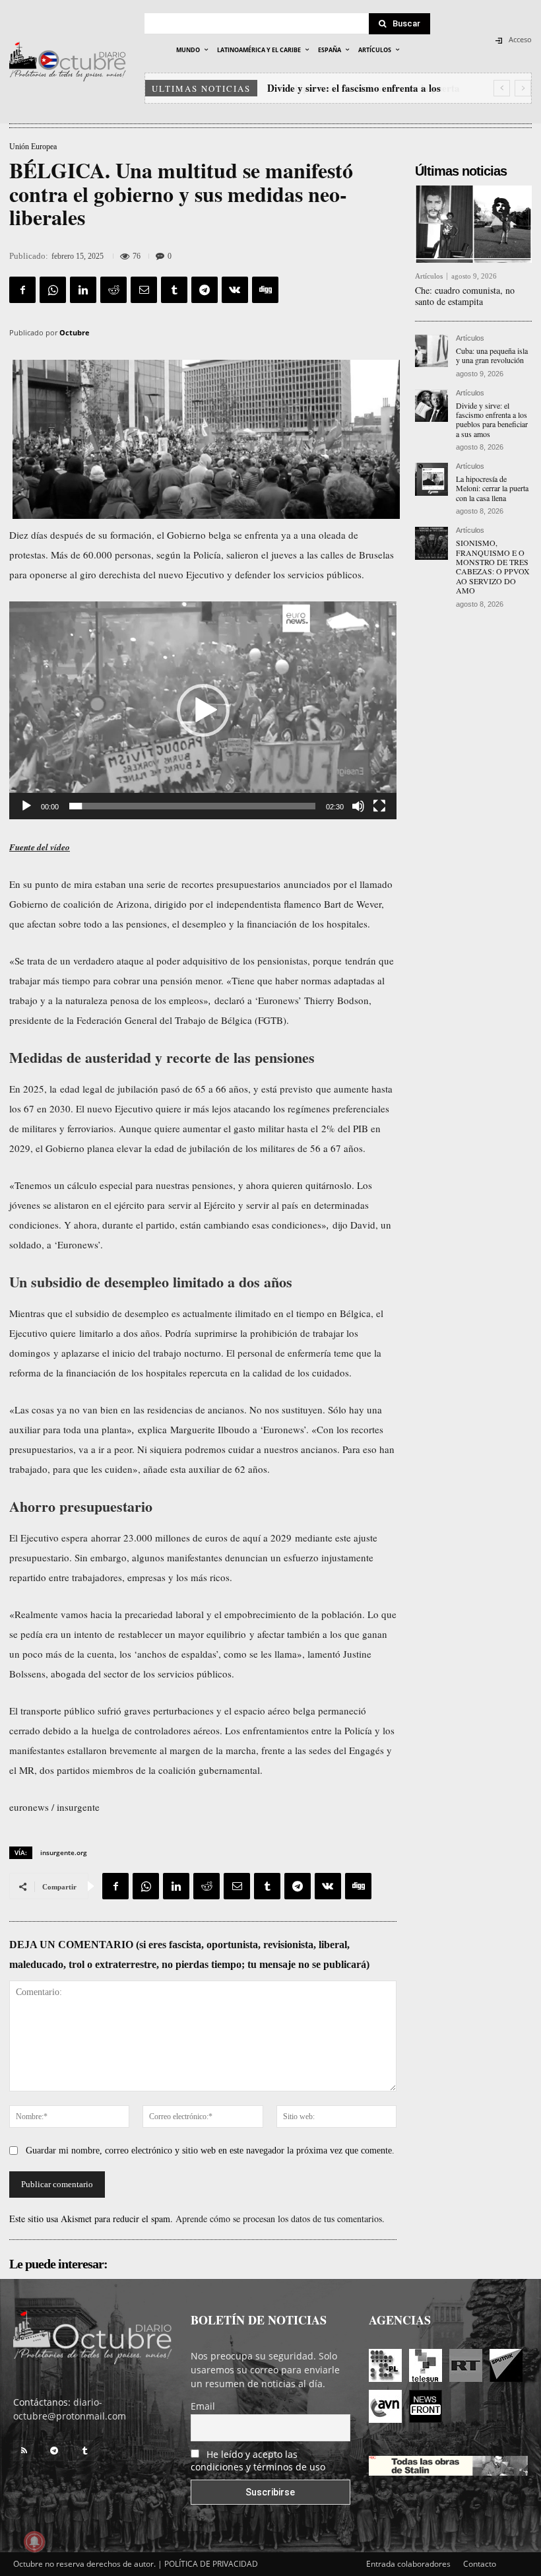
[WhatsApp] (53, 290)
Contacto (480, 2564)
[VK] (235, 290)
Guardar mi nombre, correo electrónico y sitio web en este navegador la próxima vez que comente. (210, 2151)
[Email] (144, 290)
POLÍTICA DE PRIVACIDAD (211, 2564)
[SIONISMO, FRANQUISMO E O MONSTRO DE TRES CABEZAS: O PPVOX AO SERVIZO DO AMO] (431, 543)
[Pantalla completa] (379, 806)
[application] (203, 710)
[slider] (192, 806)
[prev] (502, 88)
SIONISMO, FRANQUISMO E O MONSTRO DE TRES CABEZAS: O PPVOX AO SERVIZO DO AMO (493, 566)
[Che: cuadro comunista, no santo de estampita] (473, 224)
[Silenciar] (358, 806)
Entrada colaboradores (408, 2564)
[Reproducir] (26, 806)
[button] (203, 710)
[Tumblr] (174, 290)
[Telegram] (205, 290)
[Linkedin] (83, 290)
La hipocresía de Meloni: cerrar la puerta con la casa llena (492, 488)
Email (203, 2406)
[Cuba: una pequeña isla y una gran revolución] (431, 351)
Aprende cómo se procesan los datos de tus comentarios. (280, 2219)
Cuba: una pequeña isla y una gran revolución (492, 355)
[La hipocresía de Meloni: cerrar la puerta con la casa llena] (431, 479)
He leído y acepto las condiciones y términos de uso (258, 2460)
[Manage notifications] (34, 2542)
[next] (523, 88)
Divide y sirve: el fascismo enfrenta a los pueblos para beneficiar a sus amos (492, 420)
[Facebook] (22, 290)
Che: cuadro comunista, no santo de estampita (465, 296)
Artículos (429, 276)
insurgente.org (64, 1852)
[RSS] (24, 2451)
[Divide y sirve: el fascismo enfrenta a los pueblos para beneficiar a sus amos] (431, 406)
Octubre (75, 332)
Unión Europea (33, 147)
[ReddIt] (113, 290)
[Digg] (265, 290)
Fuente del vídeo (40, 847)
